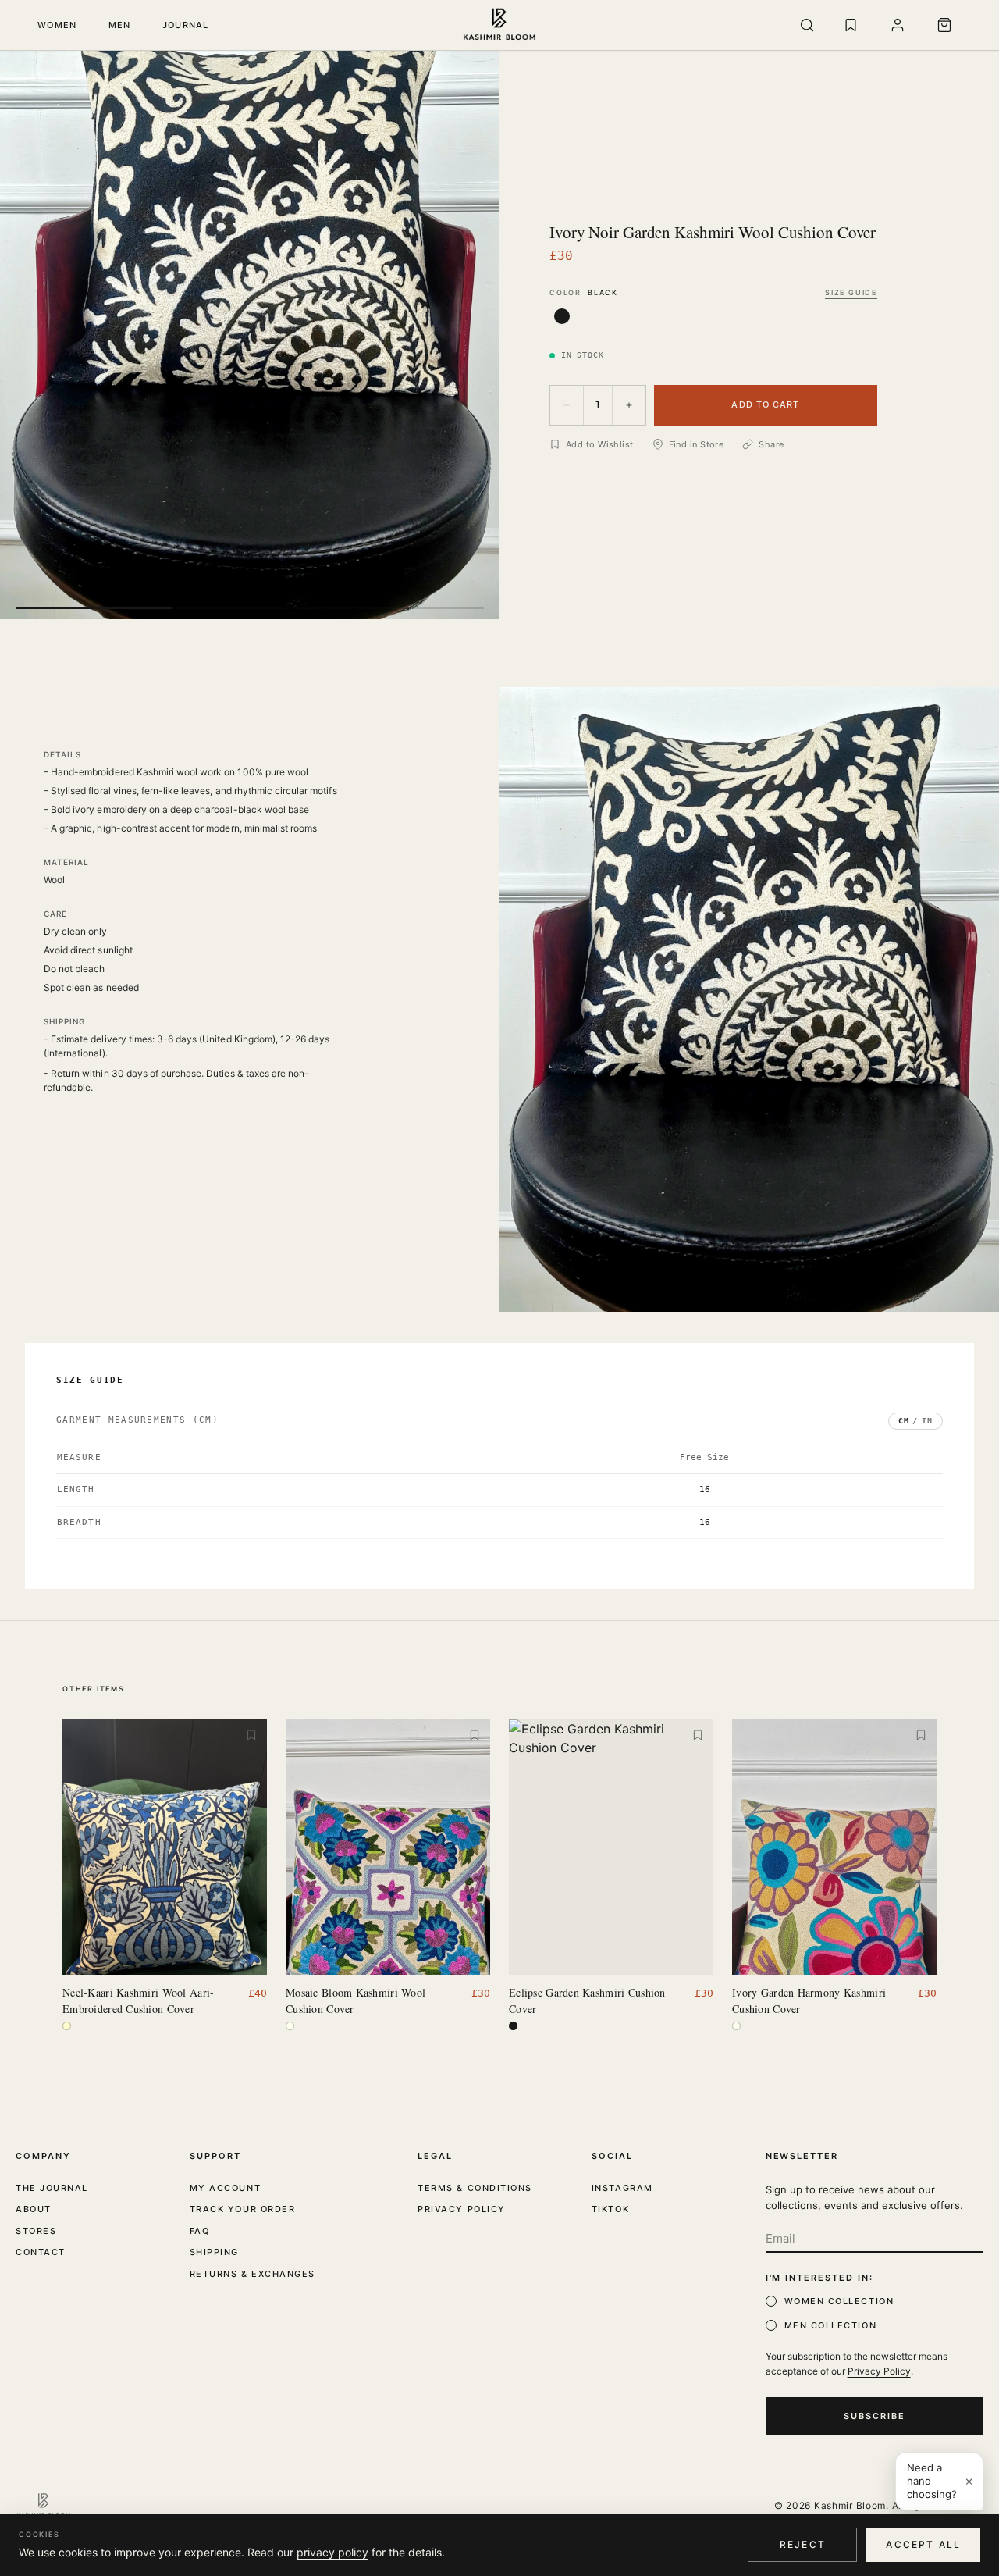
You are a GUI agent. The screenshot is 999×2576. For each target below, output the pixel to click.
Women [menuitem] (57, 25)
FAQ (200, 2231)
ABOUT (34, 2209)
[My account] (898, 25)
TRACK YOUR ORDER (243, 2209)
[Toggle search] (807, 25)
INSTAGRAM (622, 2188)
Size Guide (851, 292)
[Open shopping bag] (944, 25)
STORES (36, 2231)
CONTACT (41, 2252)
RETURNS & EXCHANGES (252, 2274)
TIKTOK (610, 2209)
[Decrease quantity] (567, 405)
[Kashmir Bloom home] (500, 25)
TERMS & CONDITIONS (475, 2188)
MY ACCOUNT (225, 2188)
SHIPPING (214, 2252)
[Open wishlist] (851, 25)
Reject (803, 2544)
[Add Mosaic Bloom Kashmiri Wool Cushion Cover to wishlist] (475, 1735)
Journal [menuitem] (186, 25)
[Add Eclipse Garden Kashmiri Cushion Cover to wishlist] (698, 1735)
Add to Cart (765, 404)
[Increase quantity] (629, 405)
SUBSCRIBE (875, 2416)
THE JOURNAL (52, 2188)
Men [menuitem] (120, 25)
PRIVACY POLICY (462, 2209)
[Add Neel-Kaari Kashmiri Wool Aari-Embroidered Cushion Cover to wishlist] (251, 1735)
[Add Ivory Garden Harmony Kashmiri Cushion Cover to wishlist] (921, 1735)
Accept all (923, 2544)
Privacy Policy (879, 2371)
